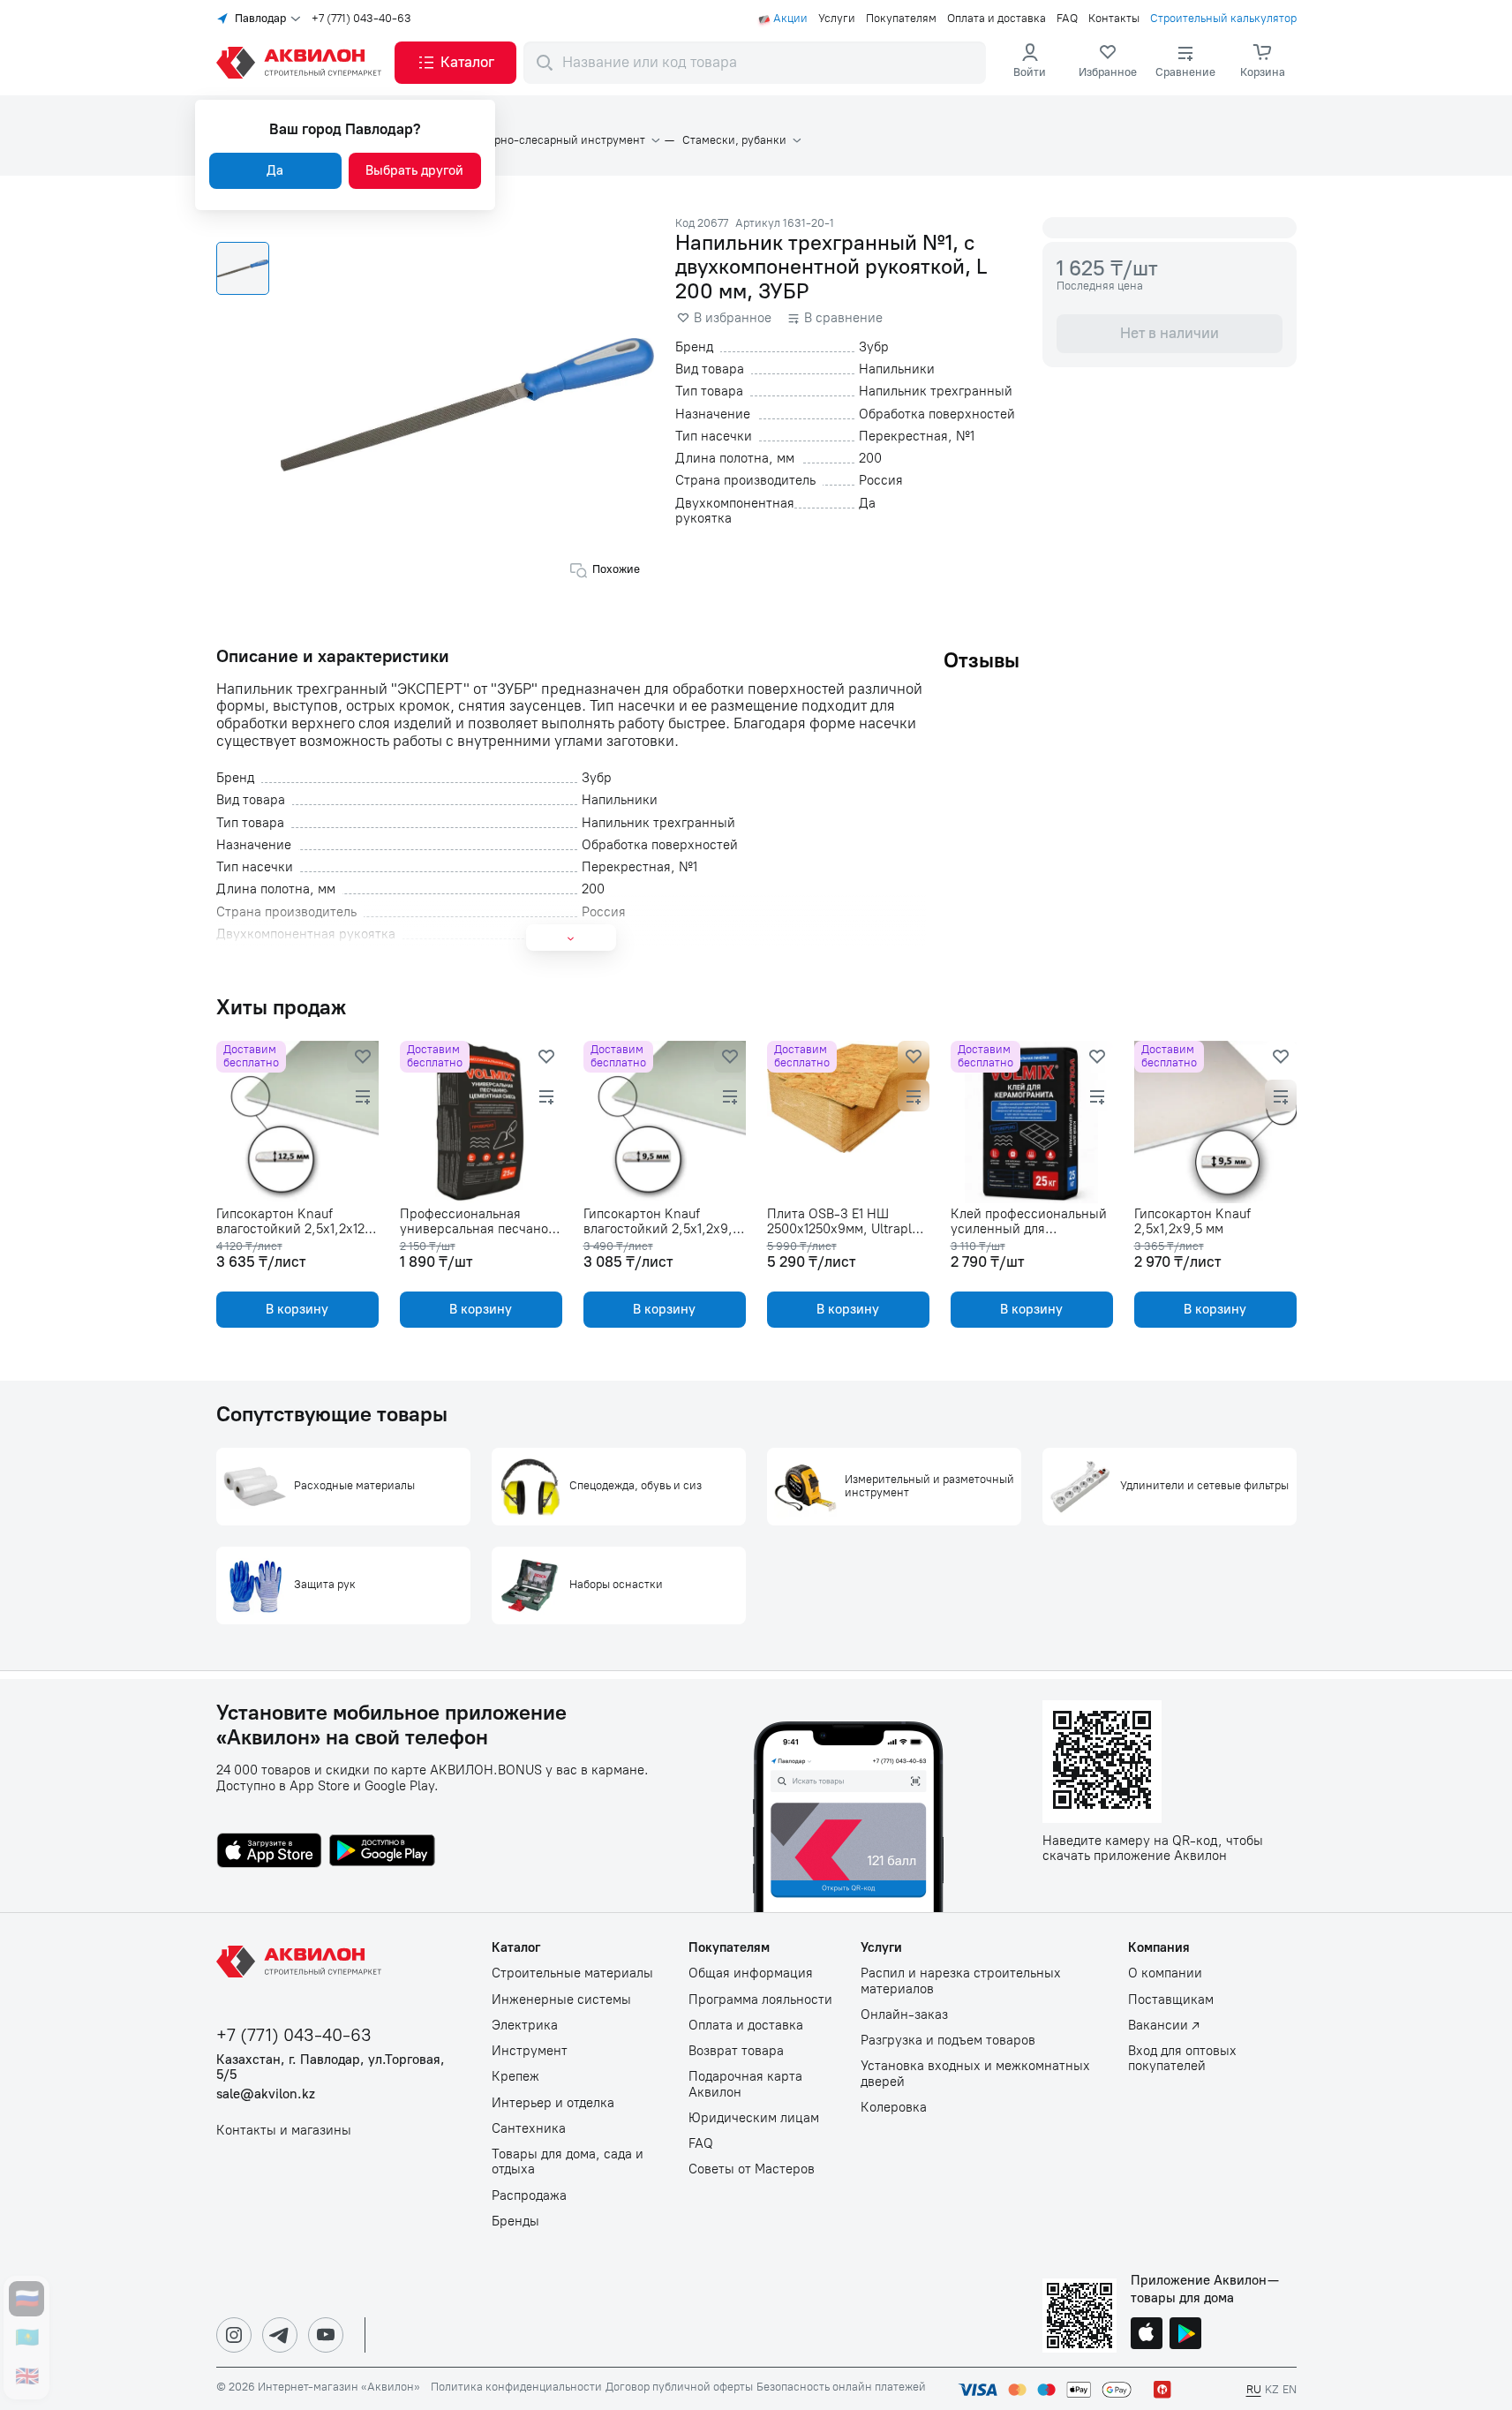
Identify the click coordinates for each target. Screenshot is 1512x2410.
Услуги (837, 19)
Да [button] (275, 170)
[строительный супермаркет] (302, 63)
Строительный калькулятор (1223, 19)
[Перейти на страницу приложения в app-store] (269, 1852)
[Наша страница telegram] (280, 2335)
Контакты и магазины (284, 2131)
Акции (790, 19)
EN (1290, 2389)
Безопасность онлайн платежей (841, 2387)
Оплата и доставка (997, 19)
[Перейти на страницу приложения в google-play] (382, 1852)
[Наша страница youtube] (326, 2335)
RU (1254, 2389)
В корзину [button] (297, 1309)
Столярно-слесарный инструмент (554, 140)
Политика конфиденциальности (516, 2387)
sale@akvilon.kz (266, 2094)
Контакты (1114, 19)
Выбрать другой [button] (414, 170)
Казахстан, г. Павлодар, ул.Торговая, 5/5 (331, 2067)
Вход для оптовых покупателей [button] (1182, 2059)
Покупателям (901, 19)
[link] (1108, 63)
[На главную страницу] (302, 1962)
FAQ (1067, 19)
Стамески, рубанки (734, 140)
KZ (1272, 2389)
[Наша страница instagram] (234, 2335)
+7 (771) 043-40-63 (361, 19)
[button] (455, 63)
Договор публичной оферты (679, 2387)
